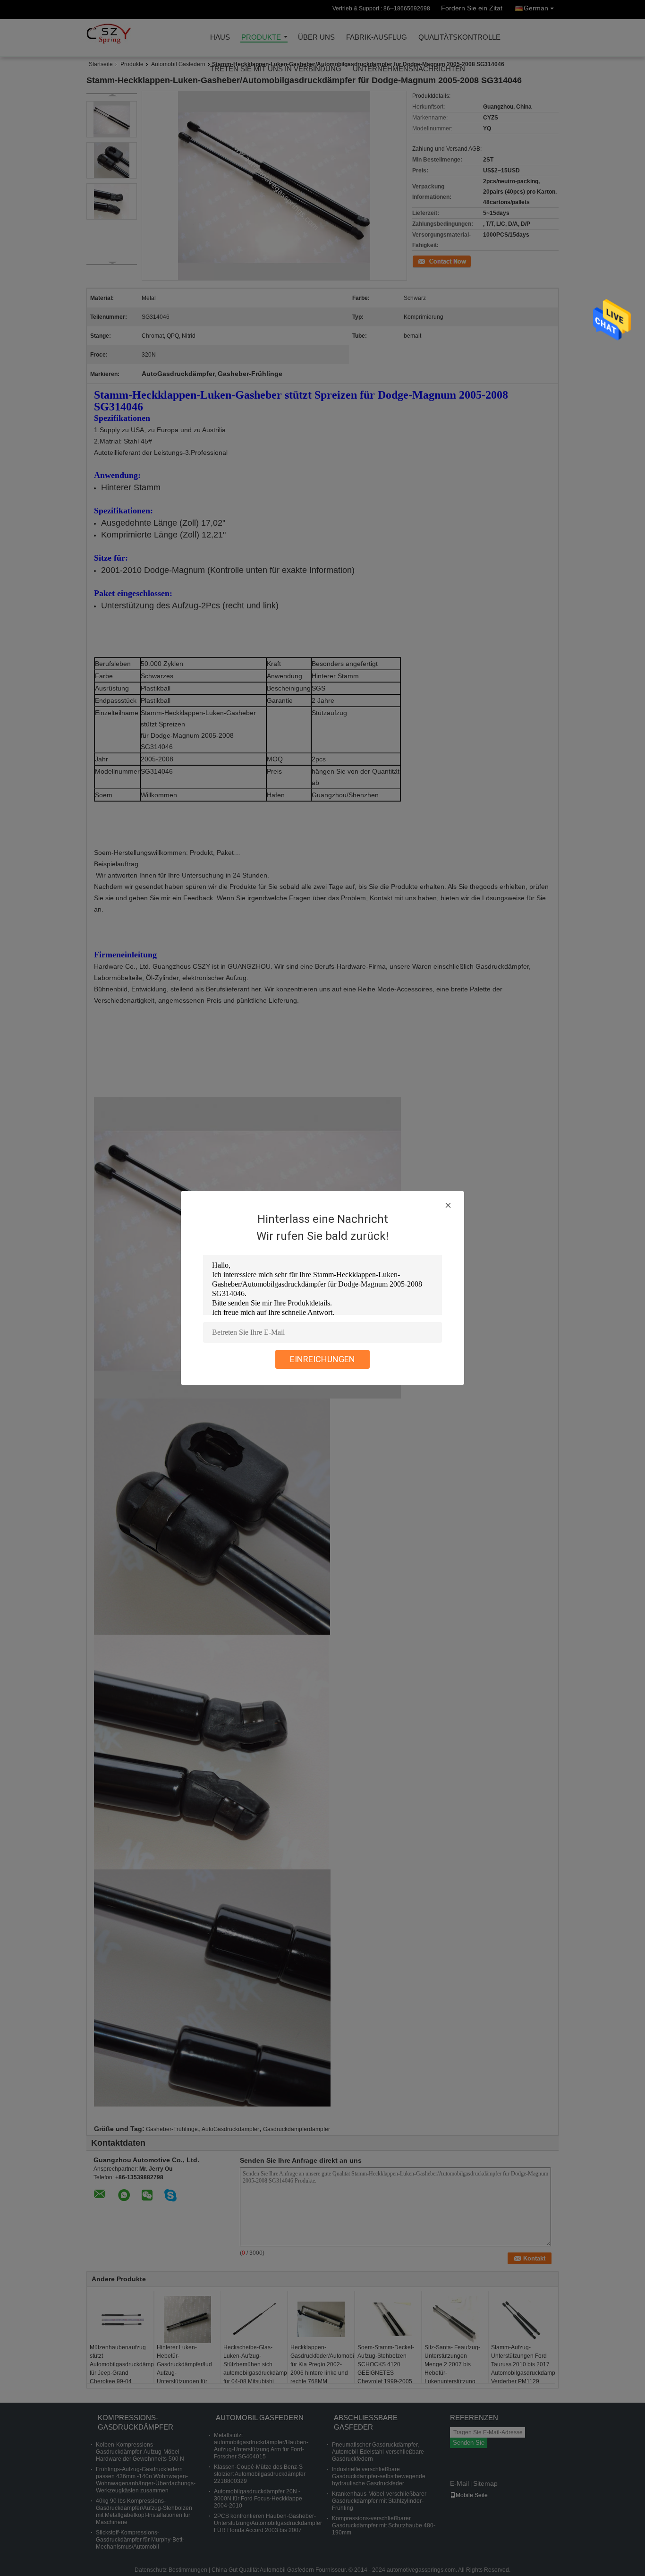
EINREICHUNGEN (322, 1359)
